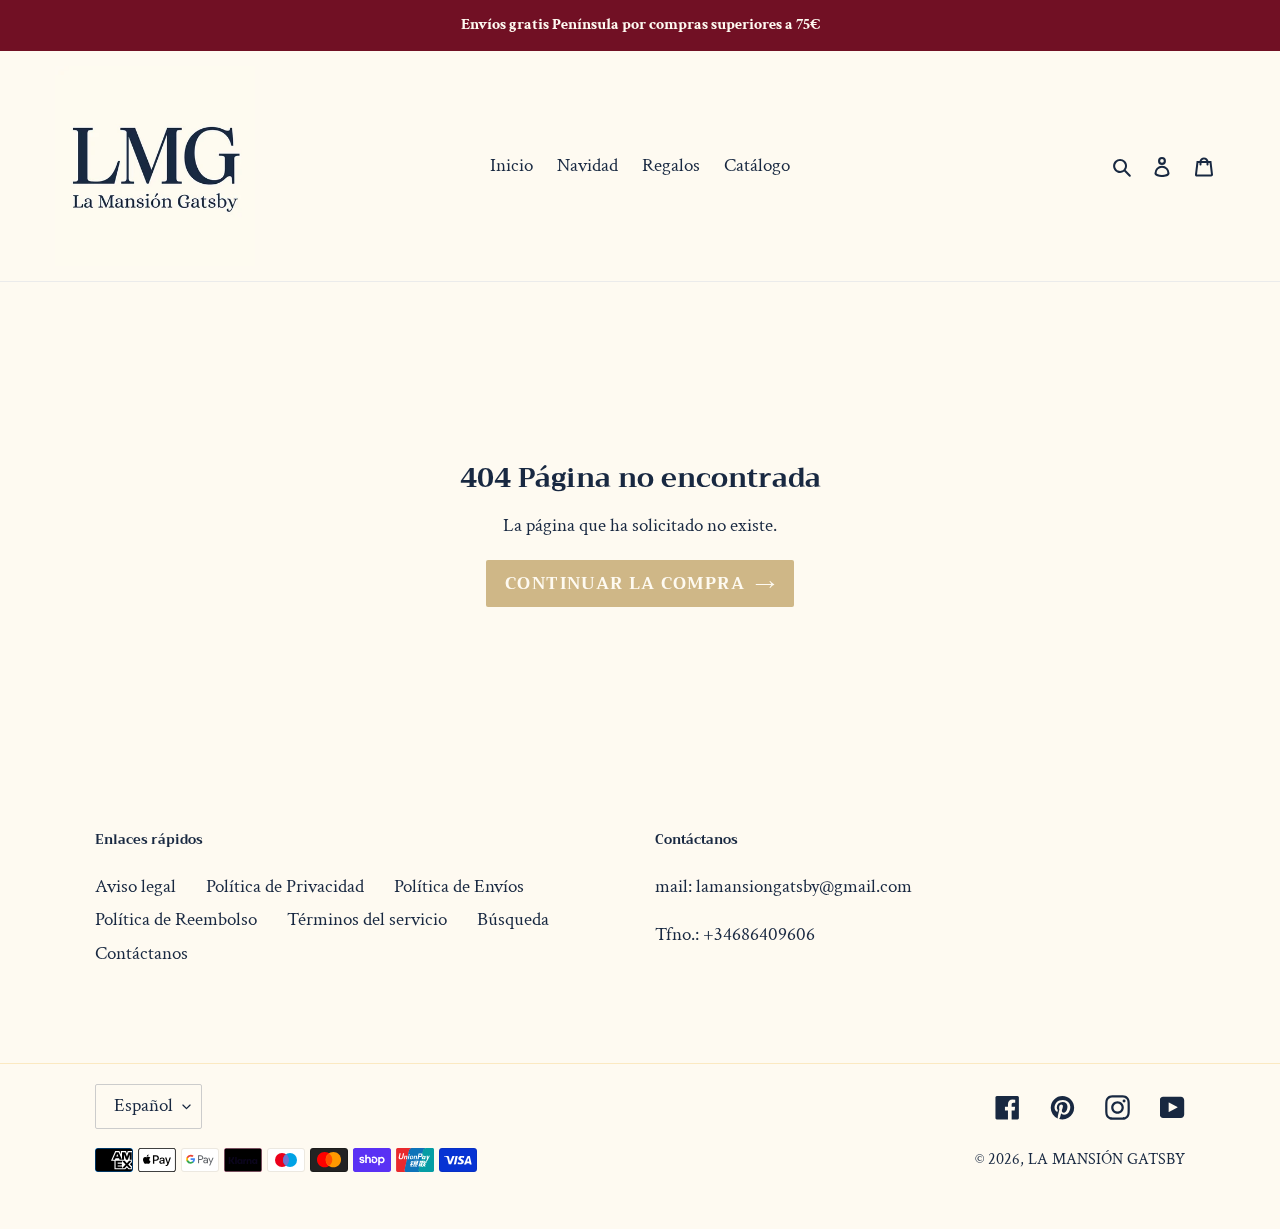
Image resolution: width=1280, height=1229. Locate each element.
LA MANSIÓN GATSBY (1106, 1159)
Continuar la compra (625, 583)
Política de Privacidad (285, 886)
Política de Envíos (459, 886)
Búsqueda (513, 919)
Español (143, 1105)
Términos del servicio (367, 919)
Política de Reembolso (176, 919)
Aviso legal (135, 886)
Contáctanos (141, 953)
